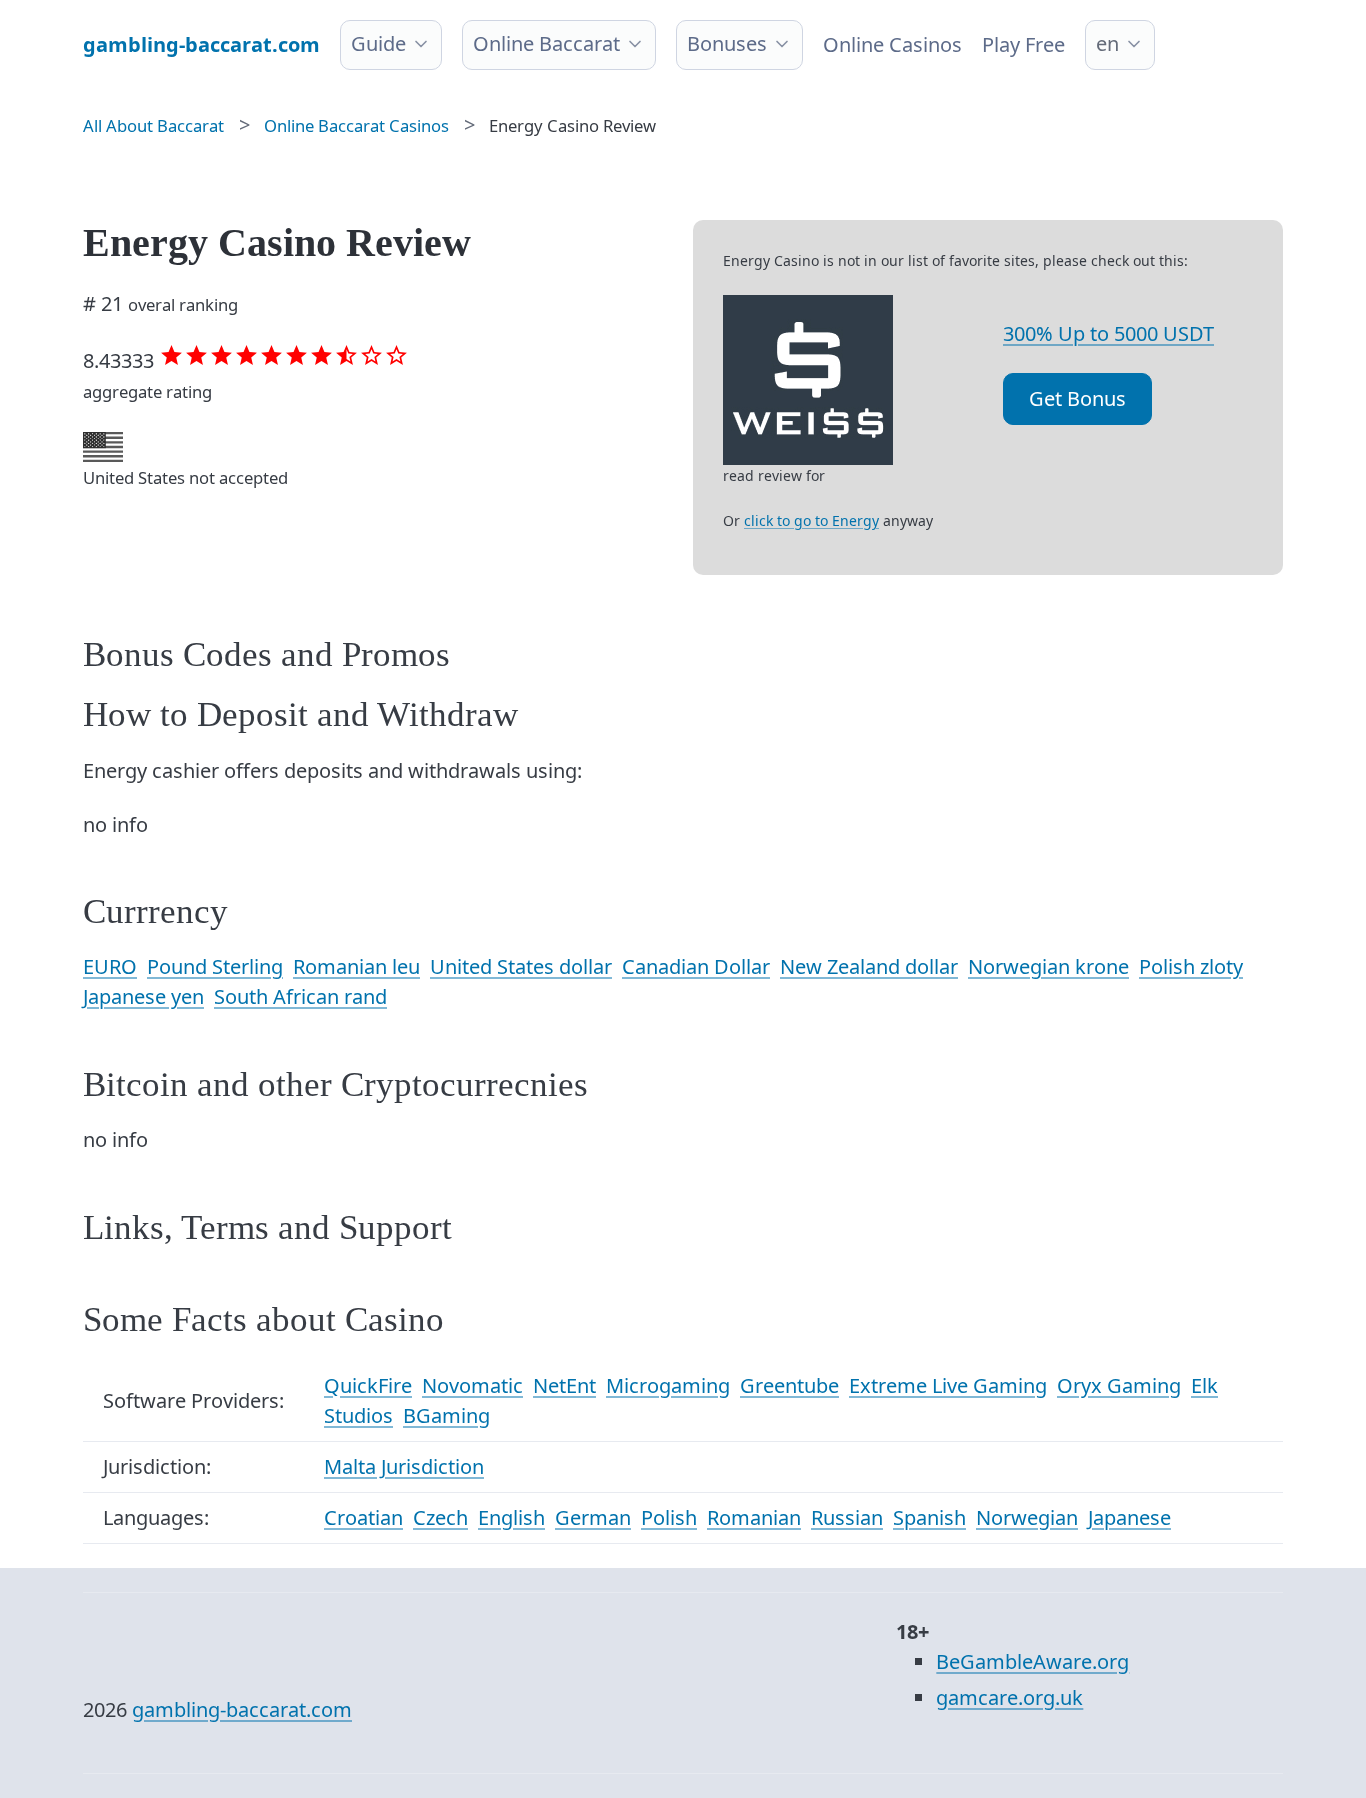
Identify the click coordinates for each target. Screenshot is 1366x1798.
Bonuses (727, 43)
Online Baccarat (546, 43)
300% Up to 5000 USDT (1108, 333)
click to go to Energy (811, 520)
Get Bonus (1077, 398)
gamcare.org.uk (1009, 1697)
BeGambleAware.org (1032, 1661)
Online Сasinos (892, 44)
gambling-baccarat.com (242, 1709)
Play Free (1023, 44)
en (1107, 43)
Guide (378, 43)
